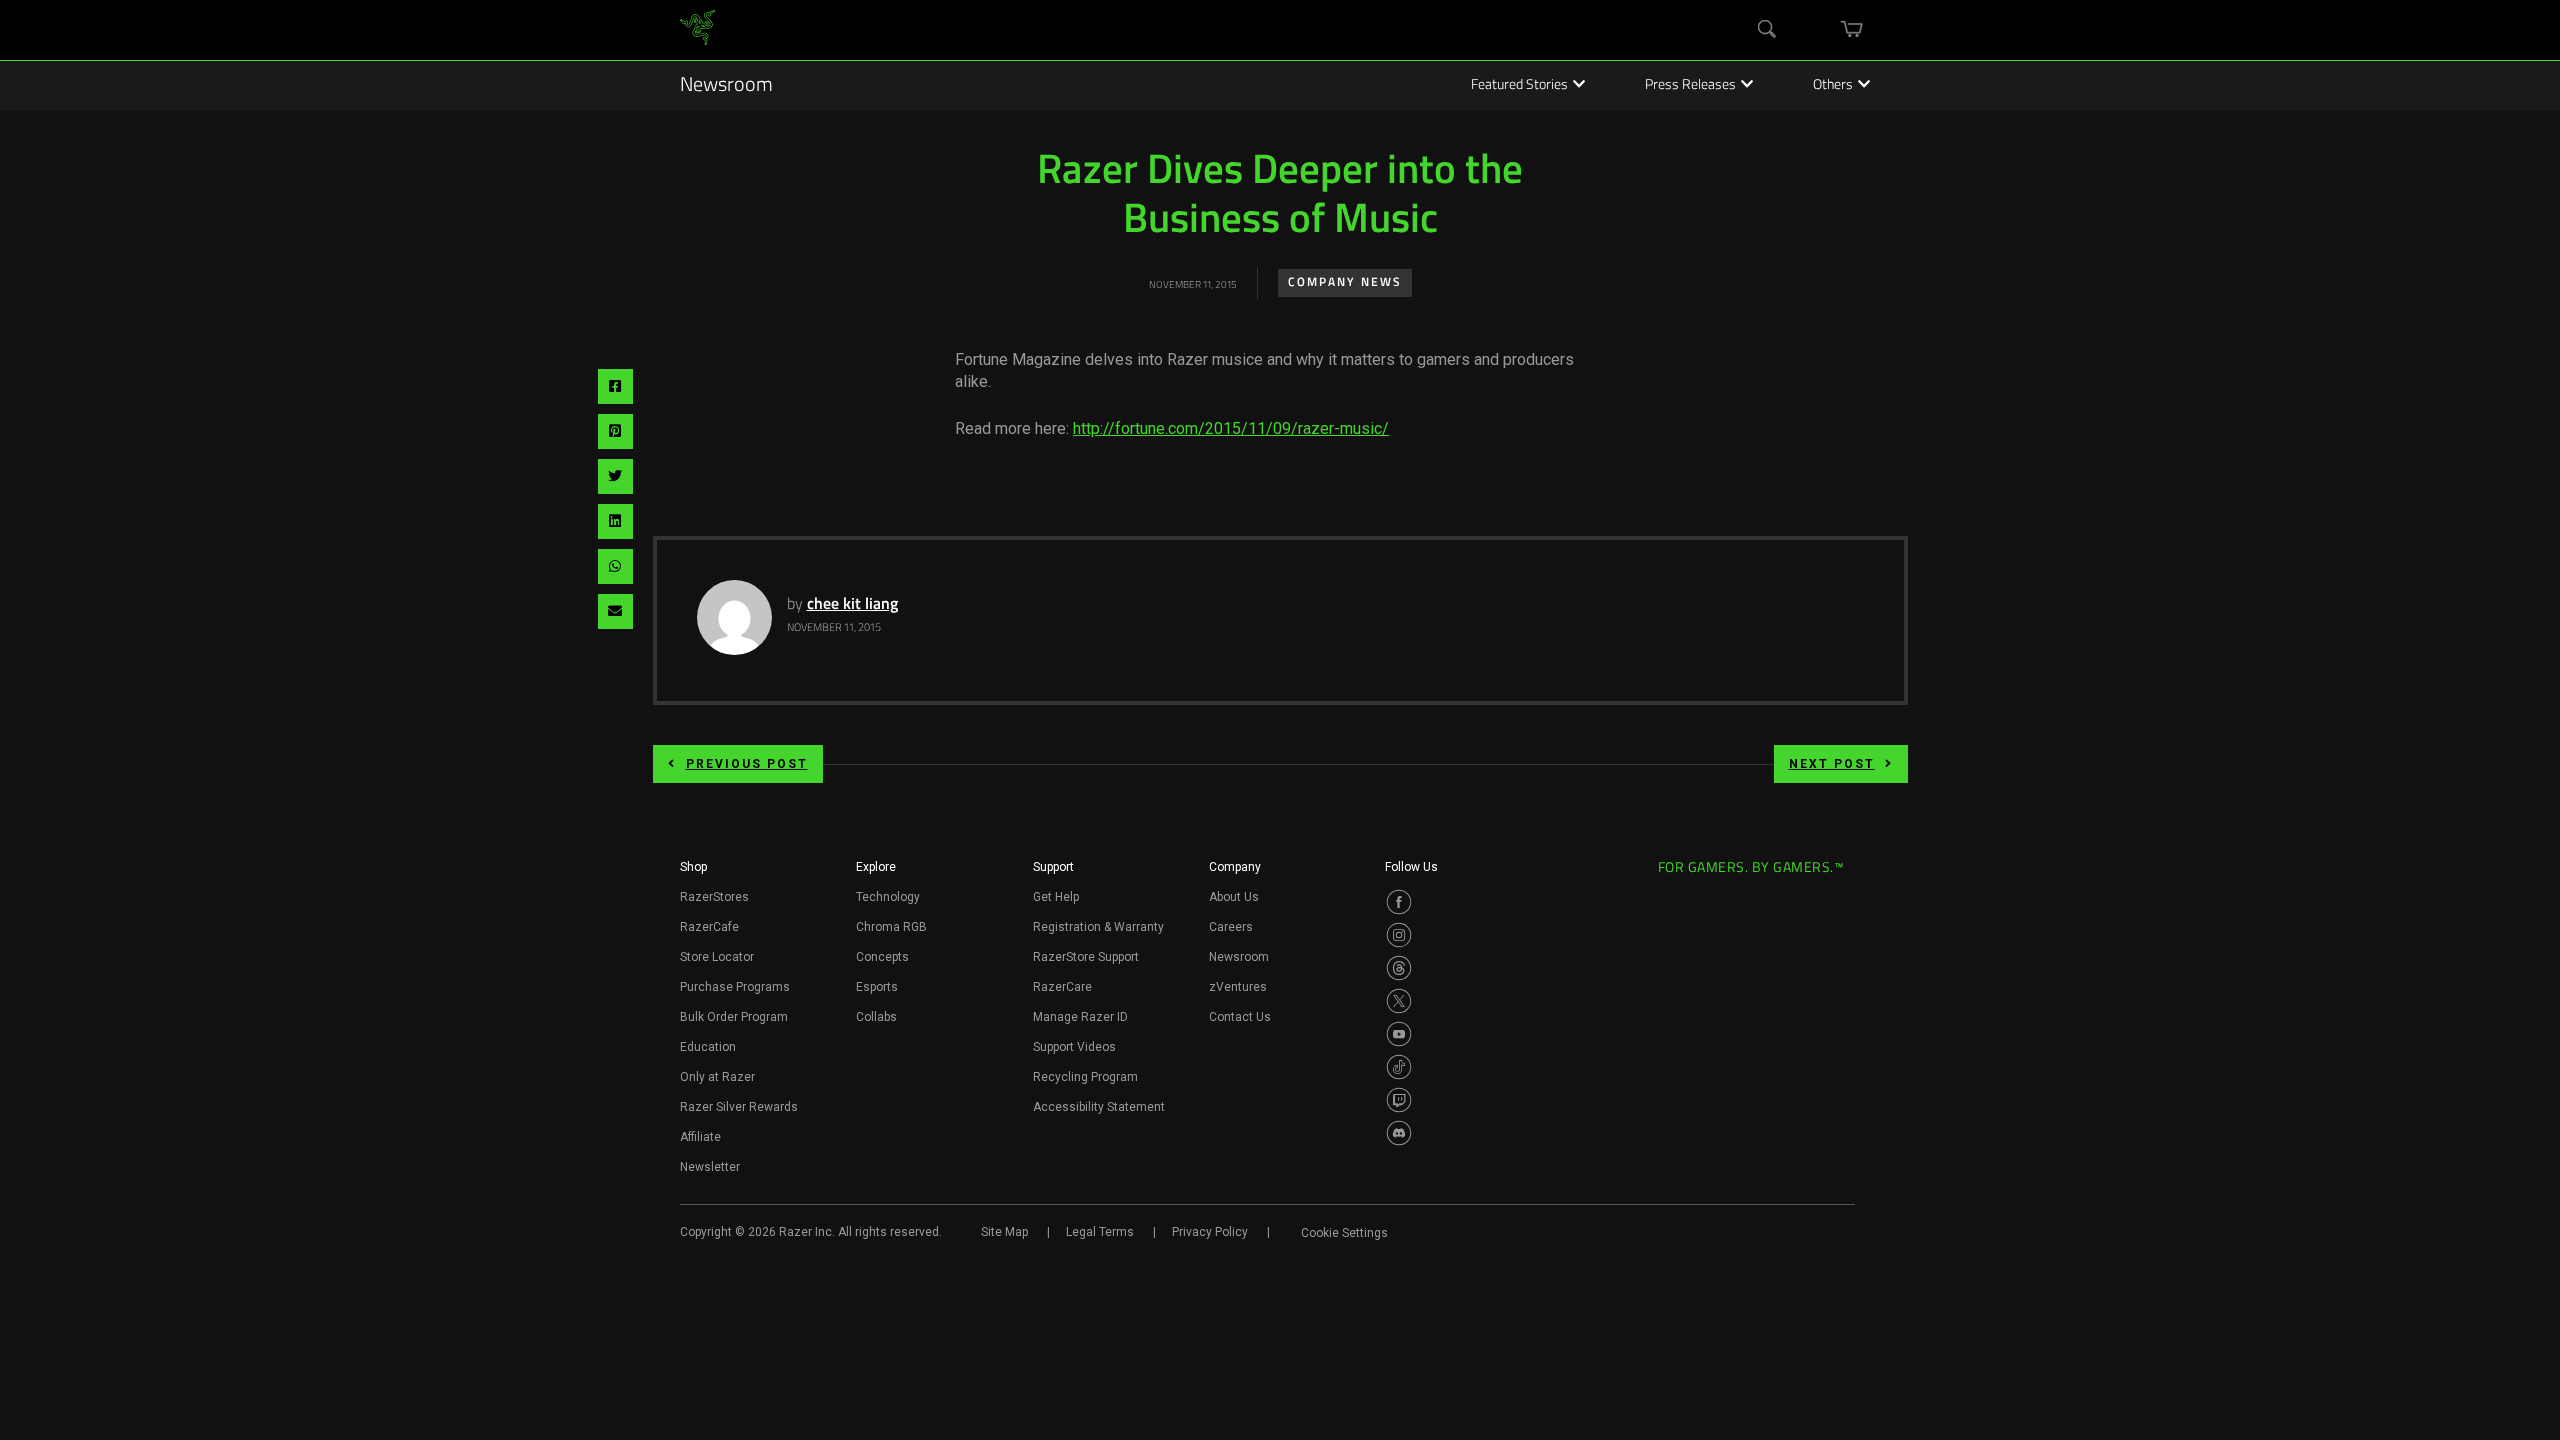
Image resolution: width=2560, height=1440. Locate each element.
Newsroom (726, 86)
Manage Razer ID (1080, 1017)
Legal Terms (1100, 1232)
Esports (877, 987)
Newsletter (710, 1167)
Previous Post (747, 764)
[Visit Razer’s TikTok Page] (1399, 1067)
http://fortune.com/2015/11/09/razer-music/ (1231, 428)
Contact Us (1240, 1017)
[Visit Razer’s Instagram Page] (1399, 935)
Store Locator (717, 957)
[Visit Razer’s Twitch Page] (1399, 1100)
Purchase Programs (735, 987)
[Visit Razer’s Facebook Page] (1399, 902)
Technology (888, 897)
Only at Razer (717, 1077)
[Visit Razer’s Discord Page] (1399, 1133)
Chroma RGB (891, 927)
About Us (1234, 897)
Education (708, 1047)
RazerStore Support (1086, 957)
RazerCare (1062, 987)
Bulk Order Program (734, 1017)
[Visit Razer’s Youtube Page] (1399, 1034)
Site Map (1004, 1232)
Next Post (1832, 764)
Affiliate (700, 1137)
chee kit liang (852, 605)
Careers (1231, 927)
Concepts (882, 957)
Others (1833, 86)
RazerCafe (709, 927)
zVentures (1238, 987)
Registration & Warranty (1098, 927)
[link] (697, 30)
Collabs (876, 1017)
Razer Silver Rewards (739, 1107)
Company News (1345, 283)
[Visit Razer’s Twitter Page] (1399, 1001)
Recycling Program (1085, 1077)
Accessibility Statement (1099, 1107)
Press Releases (1690, 86)
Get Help (1056, 897)
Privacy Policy (1210, 1232)
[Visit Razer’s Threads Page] (1399, 968)
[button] (693, 873)
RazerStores (714, 897)
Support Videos (1074, 1047)
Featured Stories (1519, 86)
